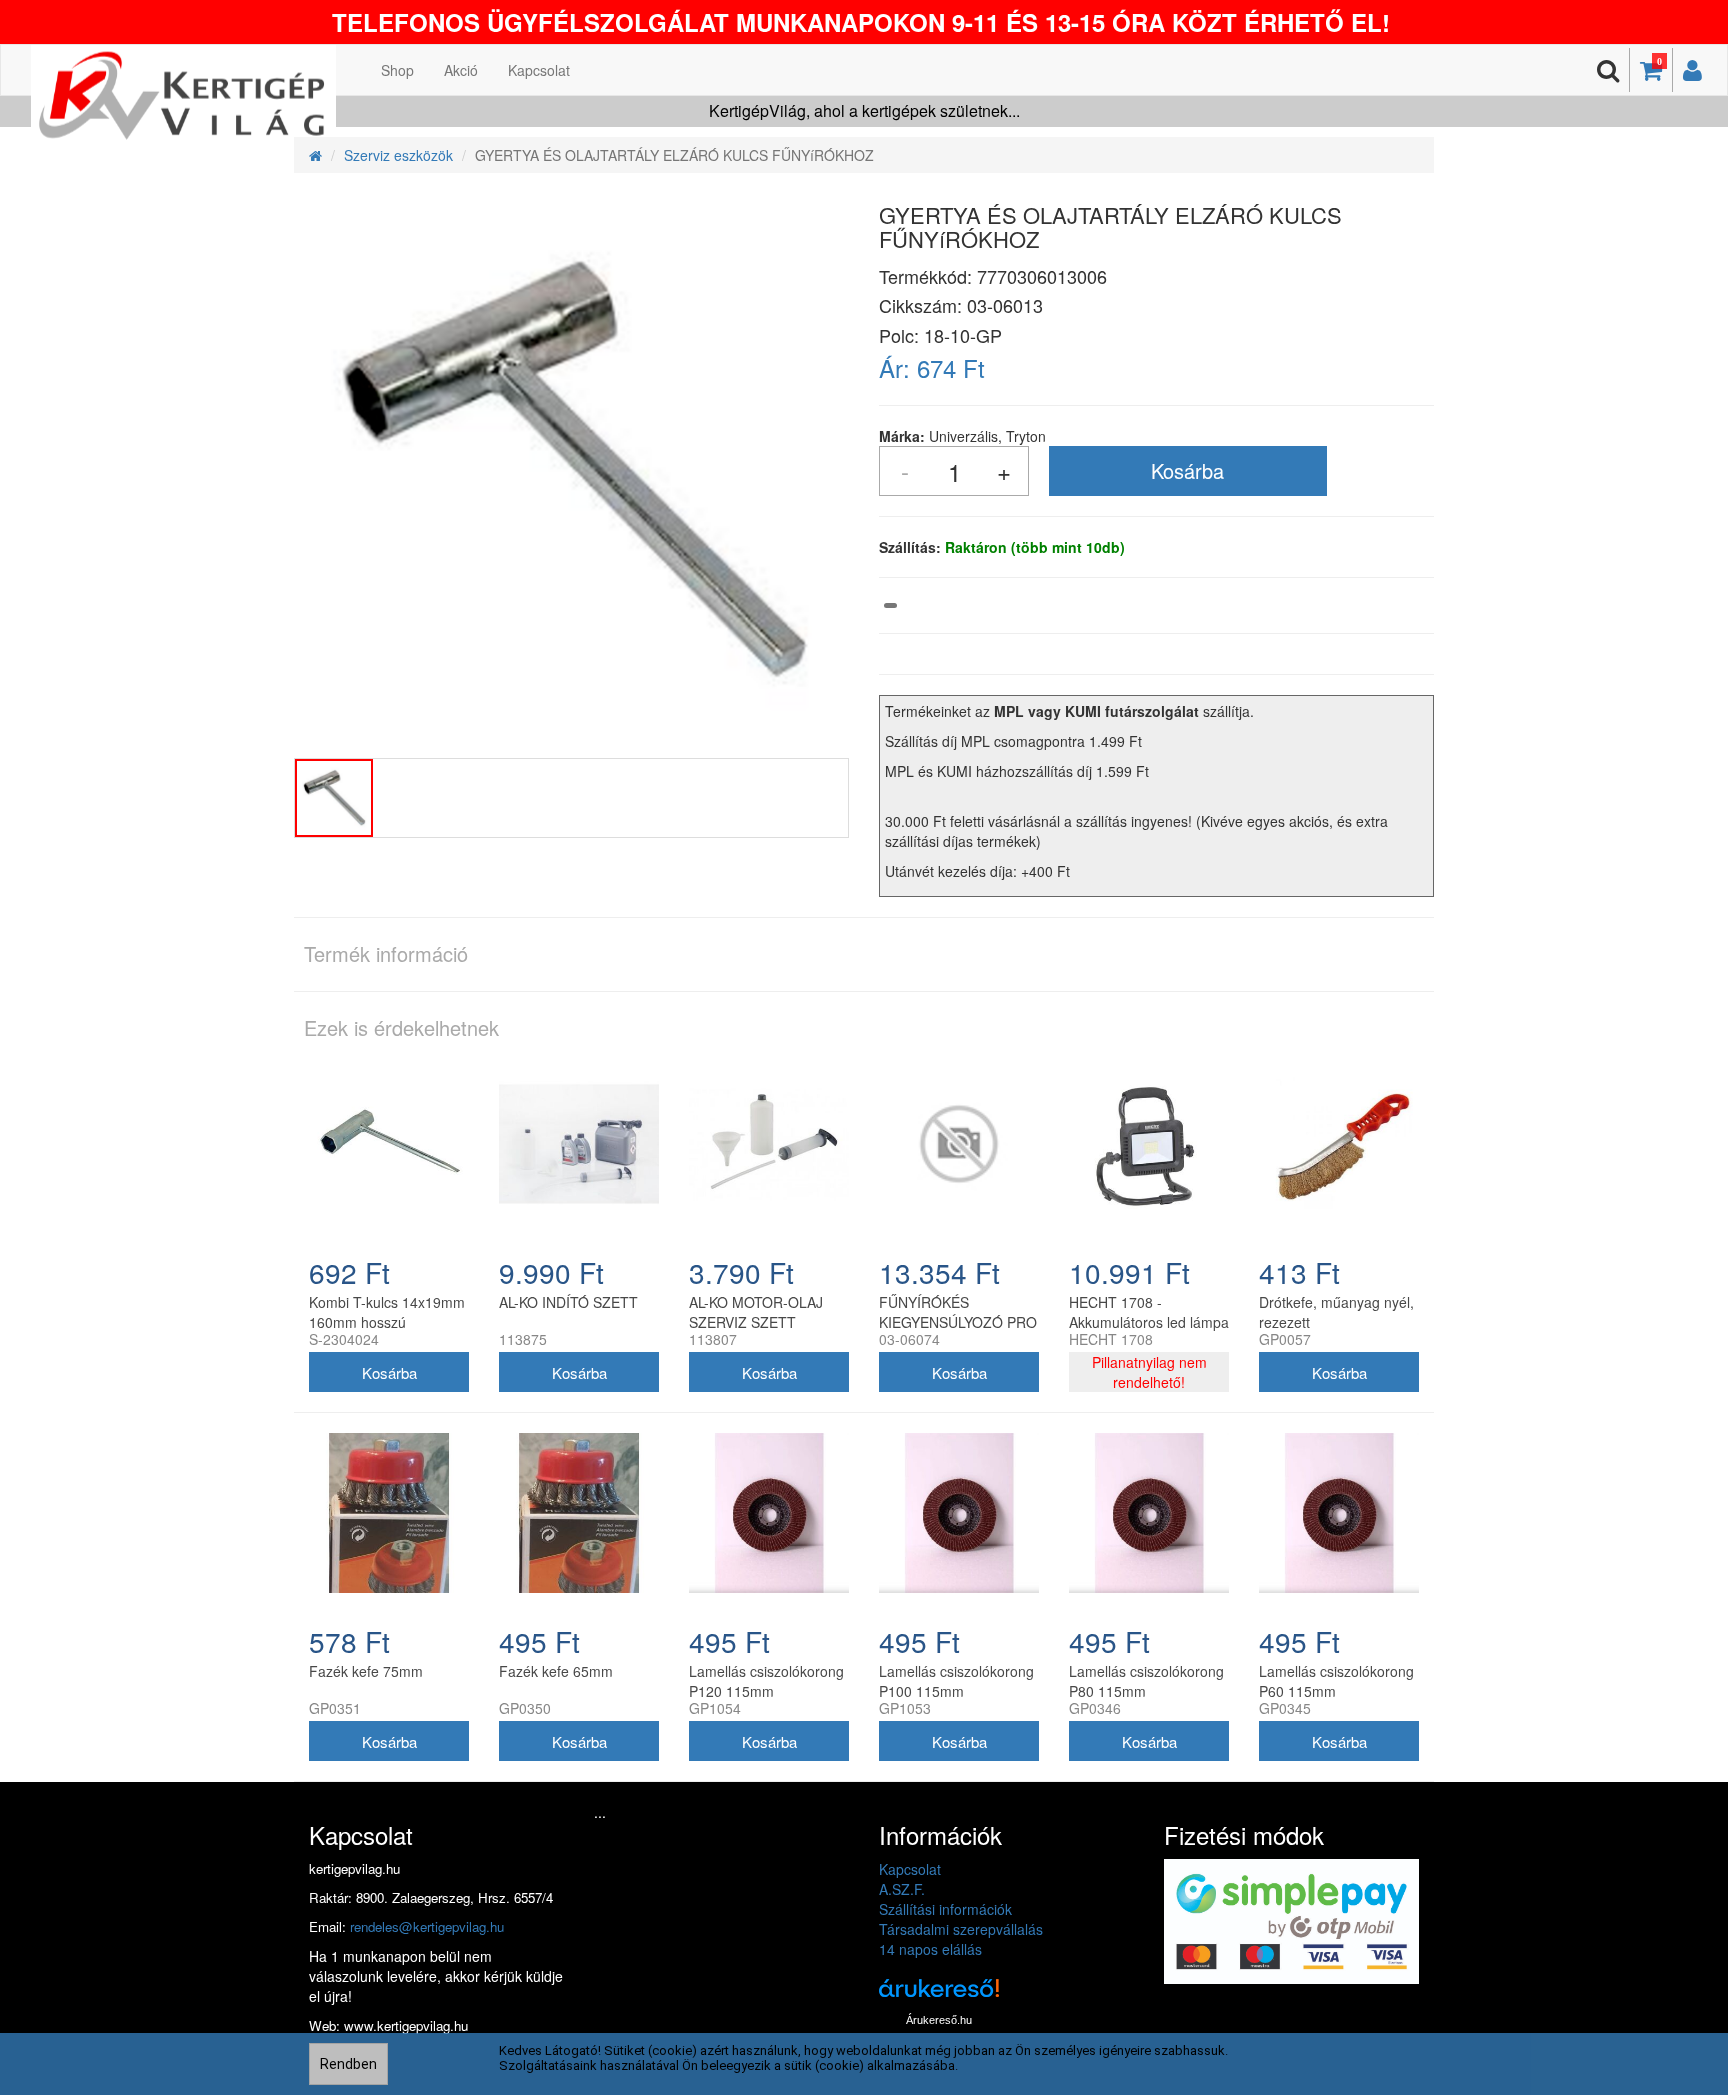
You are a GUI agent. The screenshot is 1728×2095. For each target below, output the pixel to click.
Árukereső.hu (939, 2020)
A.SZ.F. (902, 1889)
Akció (461, 70)
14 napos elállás (930, 1949)
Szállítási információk (945, 1909)
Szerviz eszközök (398, 155)
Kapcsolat (539, 70)
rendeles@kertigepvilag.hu (427, 1926)
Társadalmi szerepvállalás (961, 1929)
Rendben (348, 2064)
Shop (397, 70)
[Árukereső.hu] (939, 1995)
